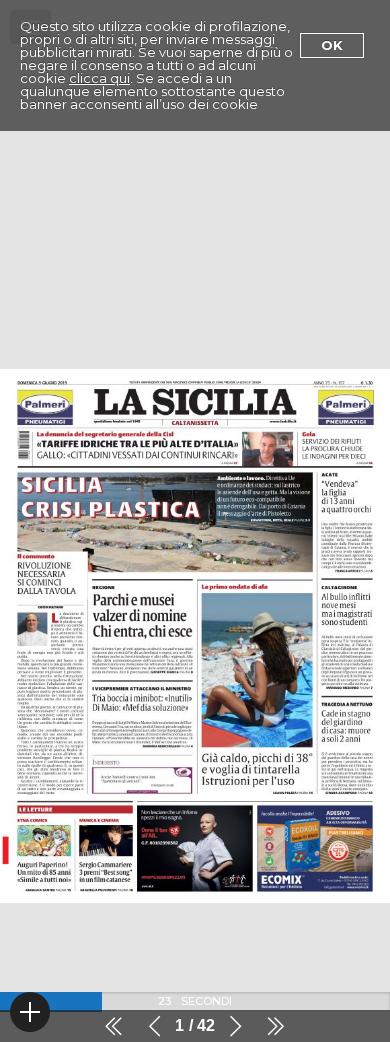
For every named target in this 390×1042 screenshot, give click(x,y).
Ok (332, 45)
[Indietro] (155, 1026)
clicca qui (99, 78)
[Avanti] (235, 1026)
